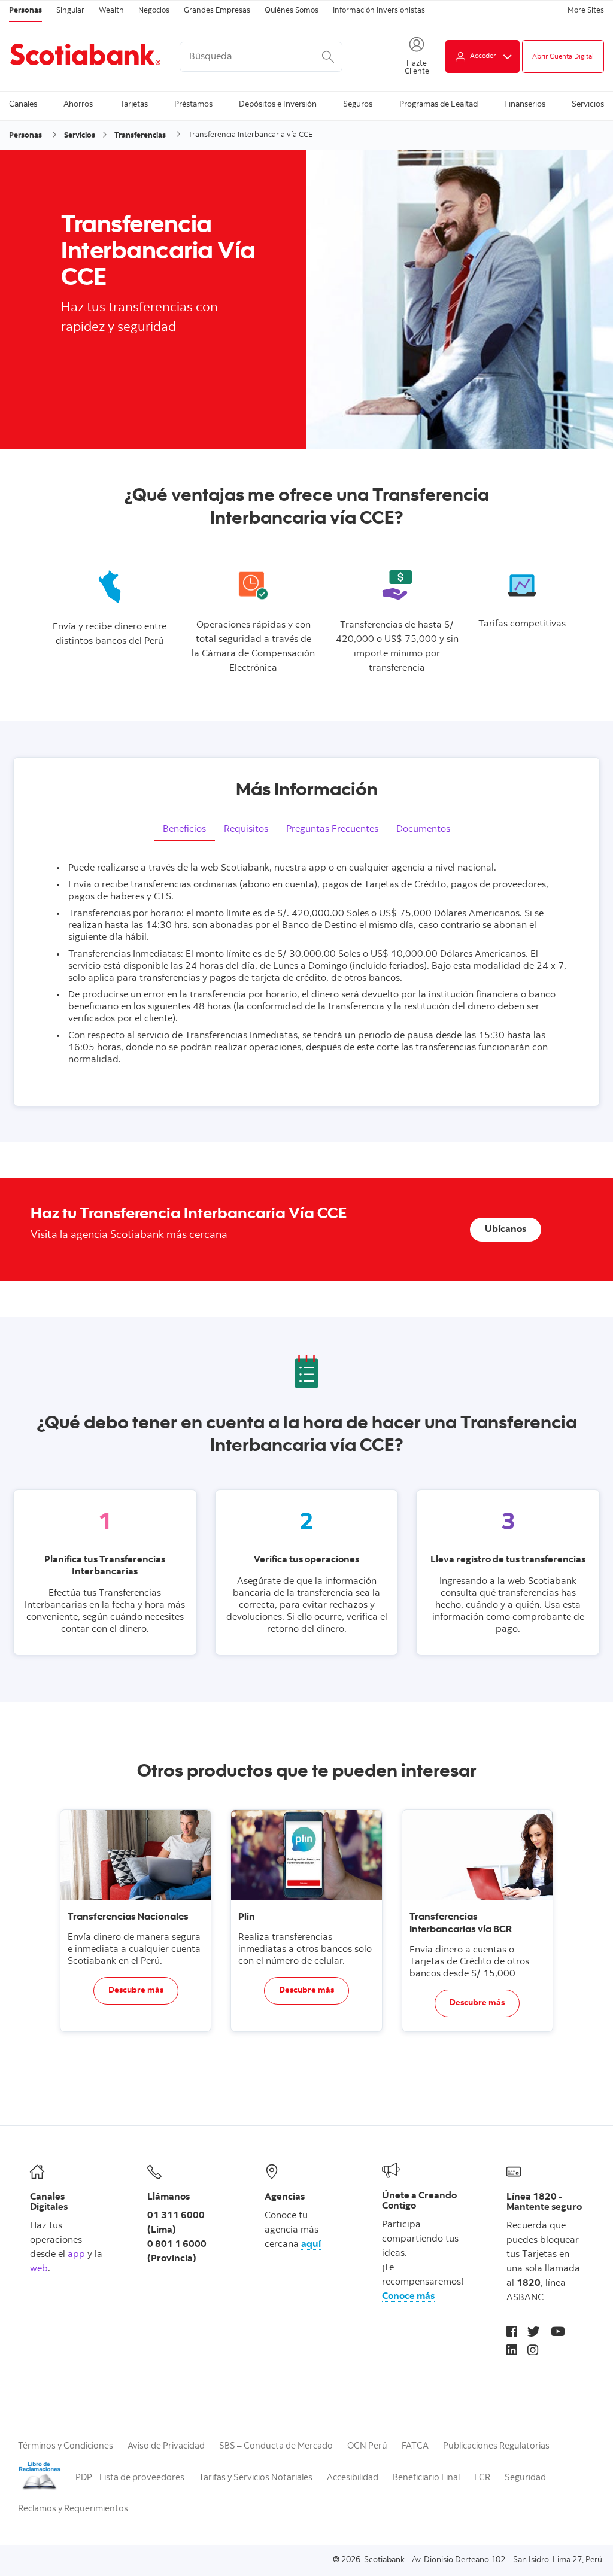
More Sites (586, 11)
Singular (70, 11)
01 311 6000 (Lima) (176, 2223)
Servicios (588, 105)
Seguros (358, 105)
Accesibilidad (353, 2478)
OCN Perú (367, 2446)
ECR (482, 2478)
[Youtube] (558, 2333)
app (76, 2255)
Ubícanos (506, 1230)
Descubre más (136, 1991)
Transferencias (140, 136)
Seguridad (525, 2478)
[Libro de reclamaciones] (40, 2489)
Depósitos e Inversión (278, 105)
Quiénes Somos (292, 11)
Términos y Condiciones (66, 2446)
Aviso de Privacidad (166, 2446)
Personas (25, 11)
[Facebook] (512, 2333)
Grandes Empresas (217, 11)
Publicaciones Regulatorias (496, 2446)
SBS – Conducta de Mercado (276, 2446)
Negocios (154, 11)
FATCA (415, 2446)
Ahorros (78, 105)
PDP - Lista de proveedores (130, 2478)
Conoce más (408, 2297)
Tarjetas (134, 105)
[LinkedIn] (512, 2352)
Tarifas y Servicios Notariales (256, 2478)
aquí (311, 2245)
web (39, 2269)
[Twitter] (534, 2333)
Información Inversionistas (379, 11)
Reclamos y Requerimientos (73, 2509)
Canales (23, 105)
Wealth (111, 11)
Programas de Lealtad (438, 105)
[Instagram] (533, 2352)
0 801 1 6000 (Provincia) (177, 2252)
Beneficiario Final (426, 2478)
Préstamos (193, 105)
